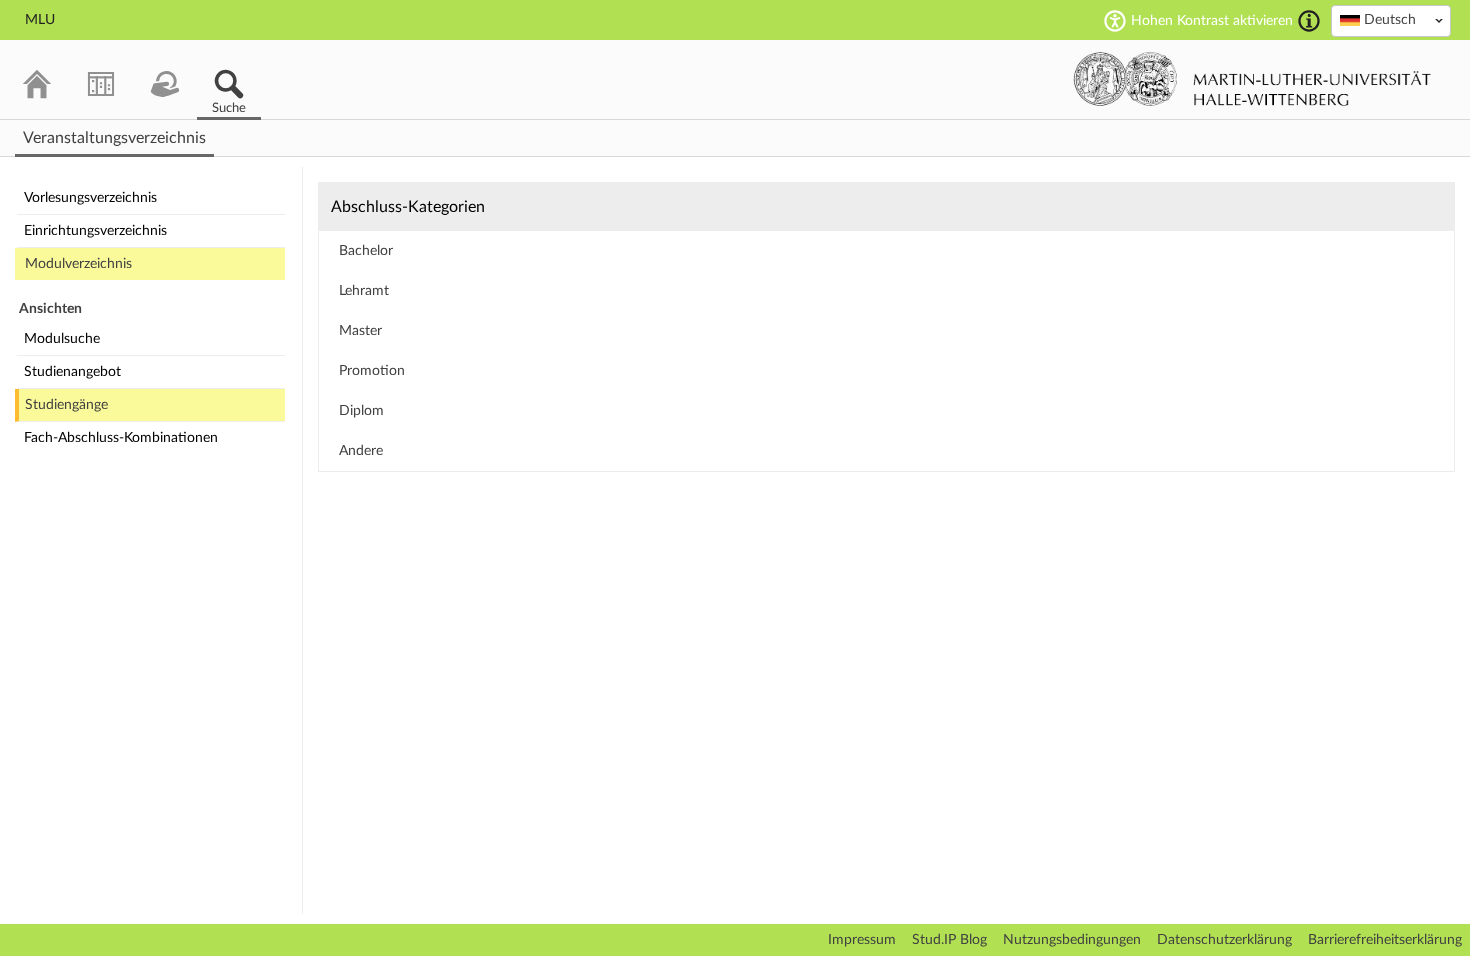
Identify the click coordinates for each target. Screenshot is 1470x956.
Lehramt (364, 291)
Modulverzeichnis (78, 264)
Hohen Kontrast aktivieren (1212, 21)
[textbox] (1391, 20)
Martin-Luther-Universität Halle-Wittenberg (1252, 79)
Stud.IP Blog (949, 940)
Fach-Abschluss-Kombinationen (121, 438)
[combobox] (1391, 21)
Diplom (361, 411)
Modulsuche (62, 339)
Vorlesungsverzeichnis (90, 198)
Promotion (372, 371)
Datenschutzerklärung (1224, 940)
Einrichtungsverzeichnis (95, 231)
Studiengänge (66, 405)
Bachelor (366, 251)
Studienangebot (72, 372)
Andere (361, 451)
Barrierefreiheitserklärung (1385, 940)
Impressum (862, 940)
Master (360, 331)
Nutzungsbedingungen (1072, 940)
